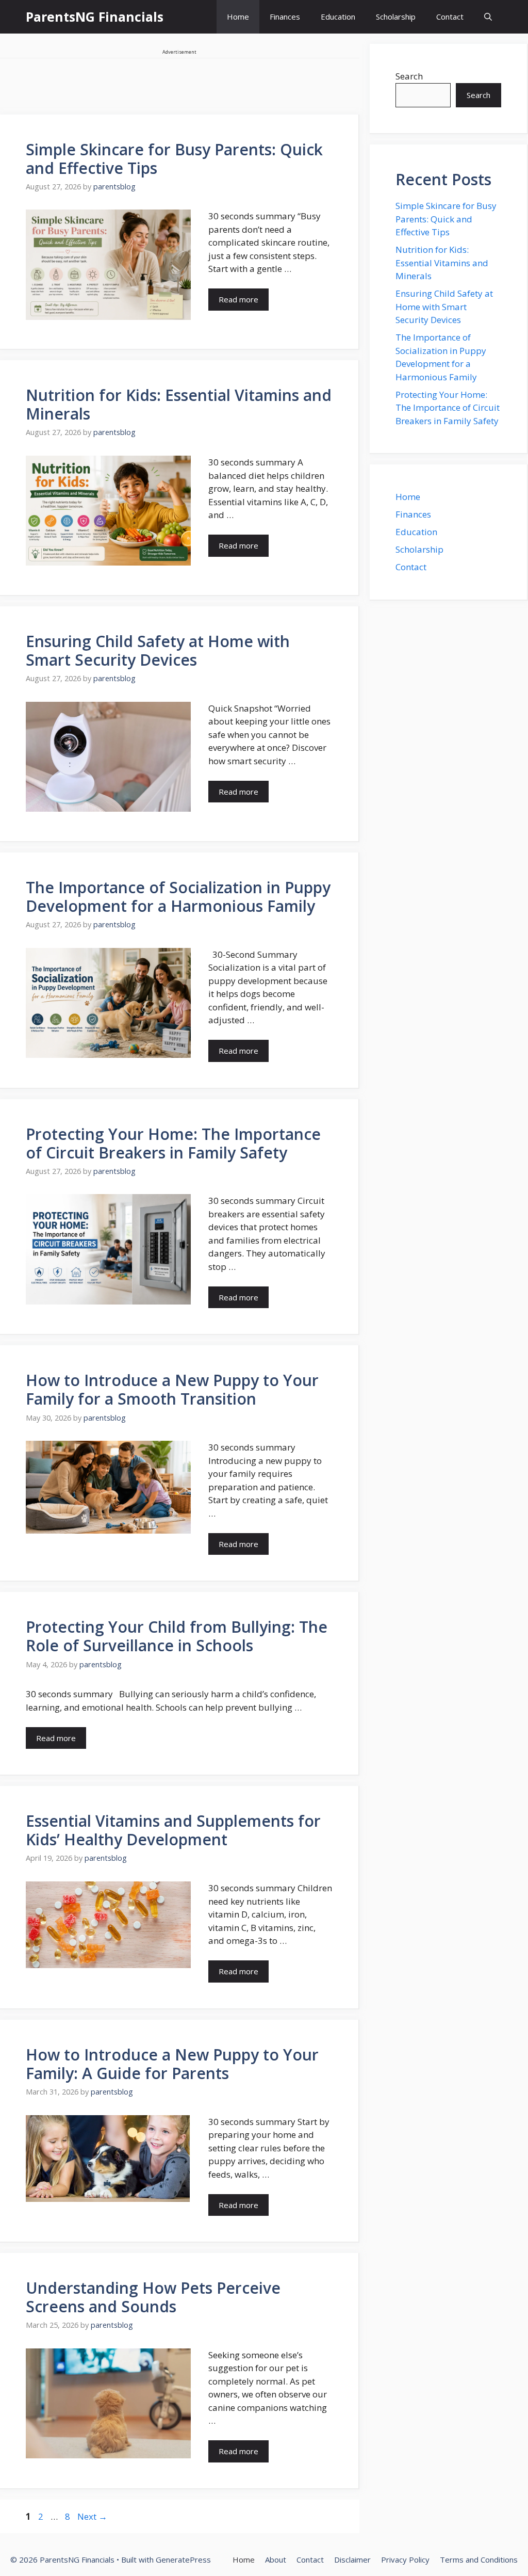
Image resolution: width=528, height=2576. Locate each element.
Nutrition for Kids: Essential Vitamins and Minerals (179, 404)
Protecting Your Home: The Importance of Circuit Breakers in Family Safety (173, 1143)
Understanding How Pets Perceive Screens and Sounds (153, 2297)
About (276, 2559)
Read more (238, 299)
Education (338, 17)
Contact (450, 17)
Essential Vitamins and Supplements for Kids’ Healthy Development (173, 1830)
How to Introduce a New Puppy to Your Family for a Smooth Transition (172, 1389)
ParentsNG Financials (95, 17)
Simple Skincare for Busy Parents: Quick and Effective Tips (174, 159)
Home (238, 17)
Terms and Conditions (479, 2559)
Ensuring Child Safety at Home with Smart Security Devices (158, 650)
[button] (488, 17)
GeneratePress (183, 2559)
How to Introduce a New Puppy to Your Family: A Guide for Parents (172, 2064)
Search (409, 76)
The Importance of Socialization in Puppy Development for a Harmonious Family (178, 897)
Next (92, 2516)
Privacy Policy (405, 2559)
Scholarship (396, 17)
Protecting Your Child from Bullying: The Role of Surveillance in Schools (177, 1636)
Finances (285, 17)
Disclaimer (352, 2559)
